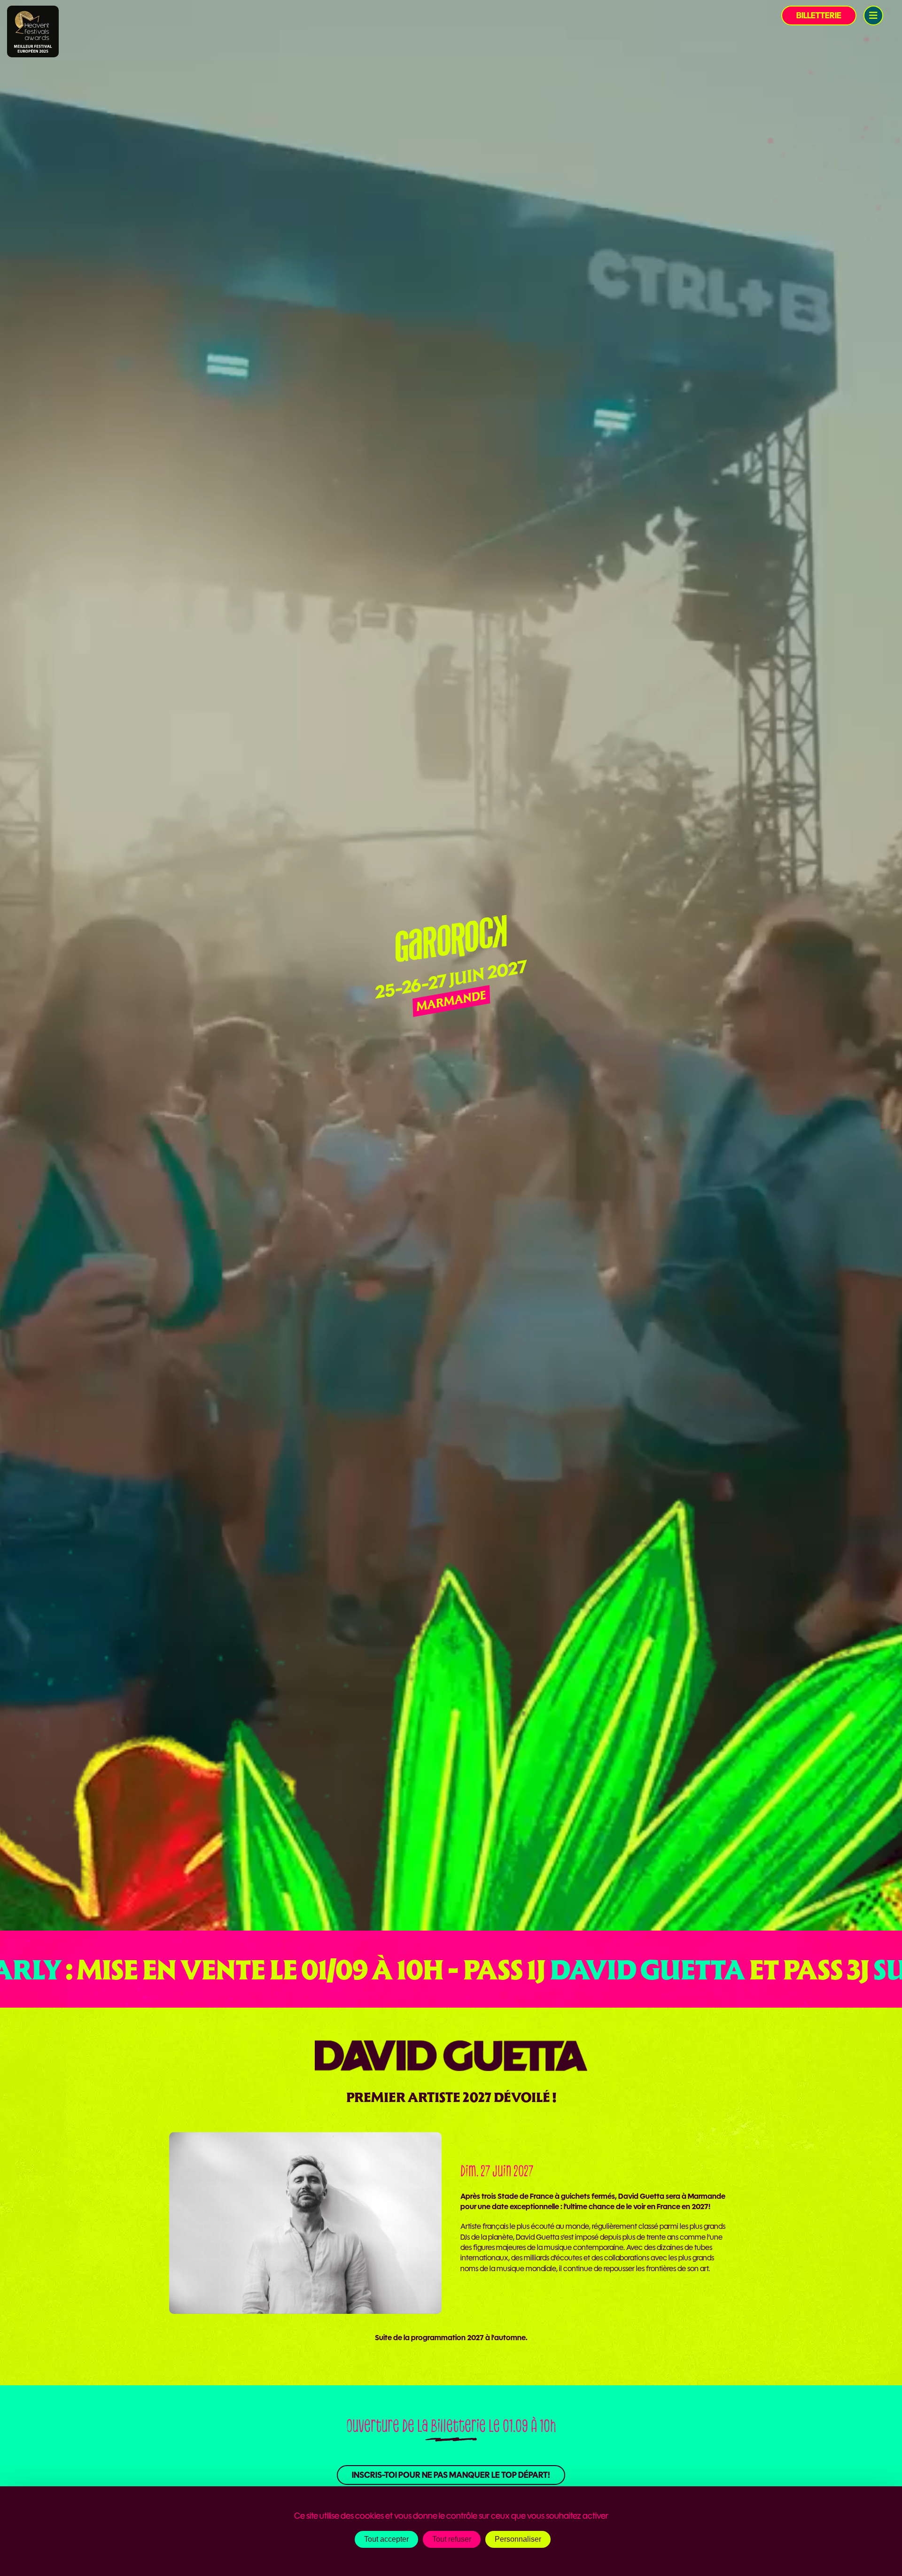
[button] (873, 16)
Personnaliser (518, 2539)
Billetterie (819, 16)
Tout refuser (452, 2539)
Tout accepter (386, 2539)
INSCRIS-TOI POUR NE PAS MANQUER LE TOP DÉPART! (451, 2475)
